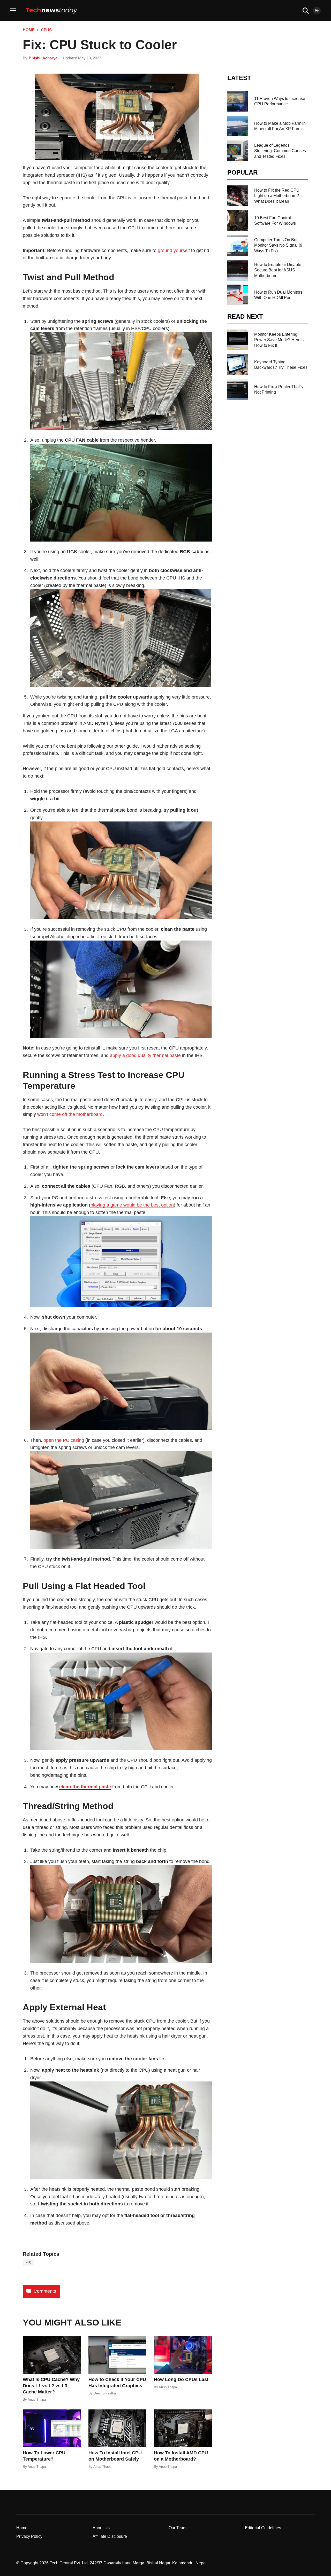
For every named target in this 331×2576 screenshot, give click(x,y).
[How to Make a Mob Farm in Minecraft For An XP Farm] (238, 126)
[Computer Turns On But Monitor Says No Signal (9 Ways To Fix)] (238, 245)
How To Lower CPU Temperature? (44, 2456)
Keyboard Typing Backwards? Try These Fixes (281, 365)
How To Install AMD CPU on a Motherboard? (181, 2456)
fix (28, 2262)
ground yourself (174, 250)
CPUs (46, 30)
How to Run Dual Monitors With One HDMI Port (278, 295)
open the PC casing (64, 1440)
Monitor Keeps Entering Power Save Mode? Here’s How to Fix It (279, 340)
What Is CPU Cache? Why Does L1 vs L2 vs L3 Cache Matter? (51, 2386)
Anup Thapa (37, 2399)
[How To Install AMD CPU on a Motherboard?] (183, 2428)
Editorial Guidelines (263, 2528)
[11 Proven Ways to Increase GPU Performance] (238, 101)
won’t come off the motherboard (70, 1114)
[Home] (51, 11)
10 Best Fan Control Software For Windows (275, 221)
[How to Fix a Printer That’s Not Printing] (238, 389)
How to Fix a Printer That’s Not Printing (279, 389)
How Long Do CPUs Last (181, 2379)
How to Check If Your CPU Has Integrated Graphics (117, 2383)
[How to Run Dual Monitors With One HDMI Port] (238, 295)
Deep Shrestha (105, 2393)
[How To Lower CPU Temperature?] (52, 2428)
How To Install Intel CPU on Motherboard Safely (115, 2456)
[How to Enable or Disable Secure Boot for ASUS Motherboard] (238, 270)
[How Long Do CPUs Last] (183, 2355)
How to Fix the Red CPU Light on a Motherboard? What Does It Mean (277, 196)
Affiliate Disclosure (110, 2536)
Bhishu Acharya (43, 58)
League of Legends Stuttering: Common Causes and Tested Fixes (280, 151)
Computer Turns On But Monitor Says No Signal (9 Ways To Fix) (278, 245)
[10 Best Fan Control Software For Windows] (238, 221)
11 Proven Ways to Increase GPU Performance (280, 101)
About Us (101, 2528)
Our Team (178, 2528)
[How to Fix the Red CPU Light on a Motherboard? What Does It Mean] (238, 196)
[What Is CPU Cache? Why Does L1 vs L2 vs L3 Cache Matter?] (52, 2355)
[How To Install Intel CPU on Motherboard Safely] (117, 2428)
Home (29, 30)
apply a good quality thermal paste (145, 1055)
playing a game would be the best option (132, 1205)
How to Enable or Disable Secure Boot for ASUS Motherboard (278, 270)
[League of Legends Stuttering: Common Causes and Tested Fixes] (238, 151)
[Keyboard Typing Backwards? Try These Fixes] (238, 365)
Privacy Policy (29, 2536)
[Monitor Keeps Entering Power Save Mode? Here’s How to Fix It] (238, 340)
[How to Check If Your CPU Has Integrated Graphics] (117, 2355)
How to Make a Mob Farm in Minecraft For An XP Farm (280, 126)
